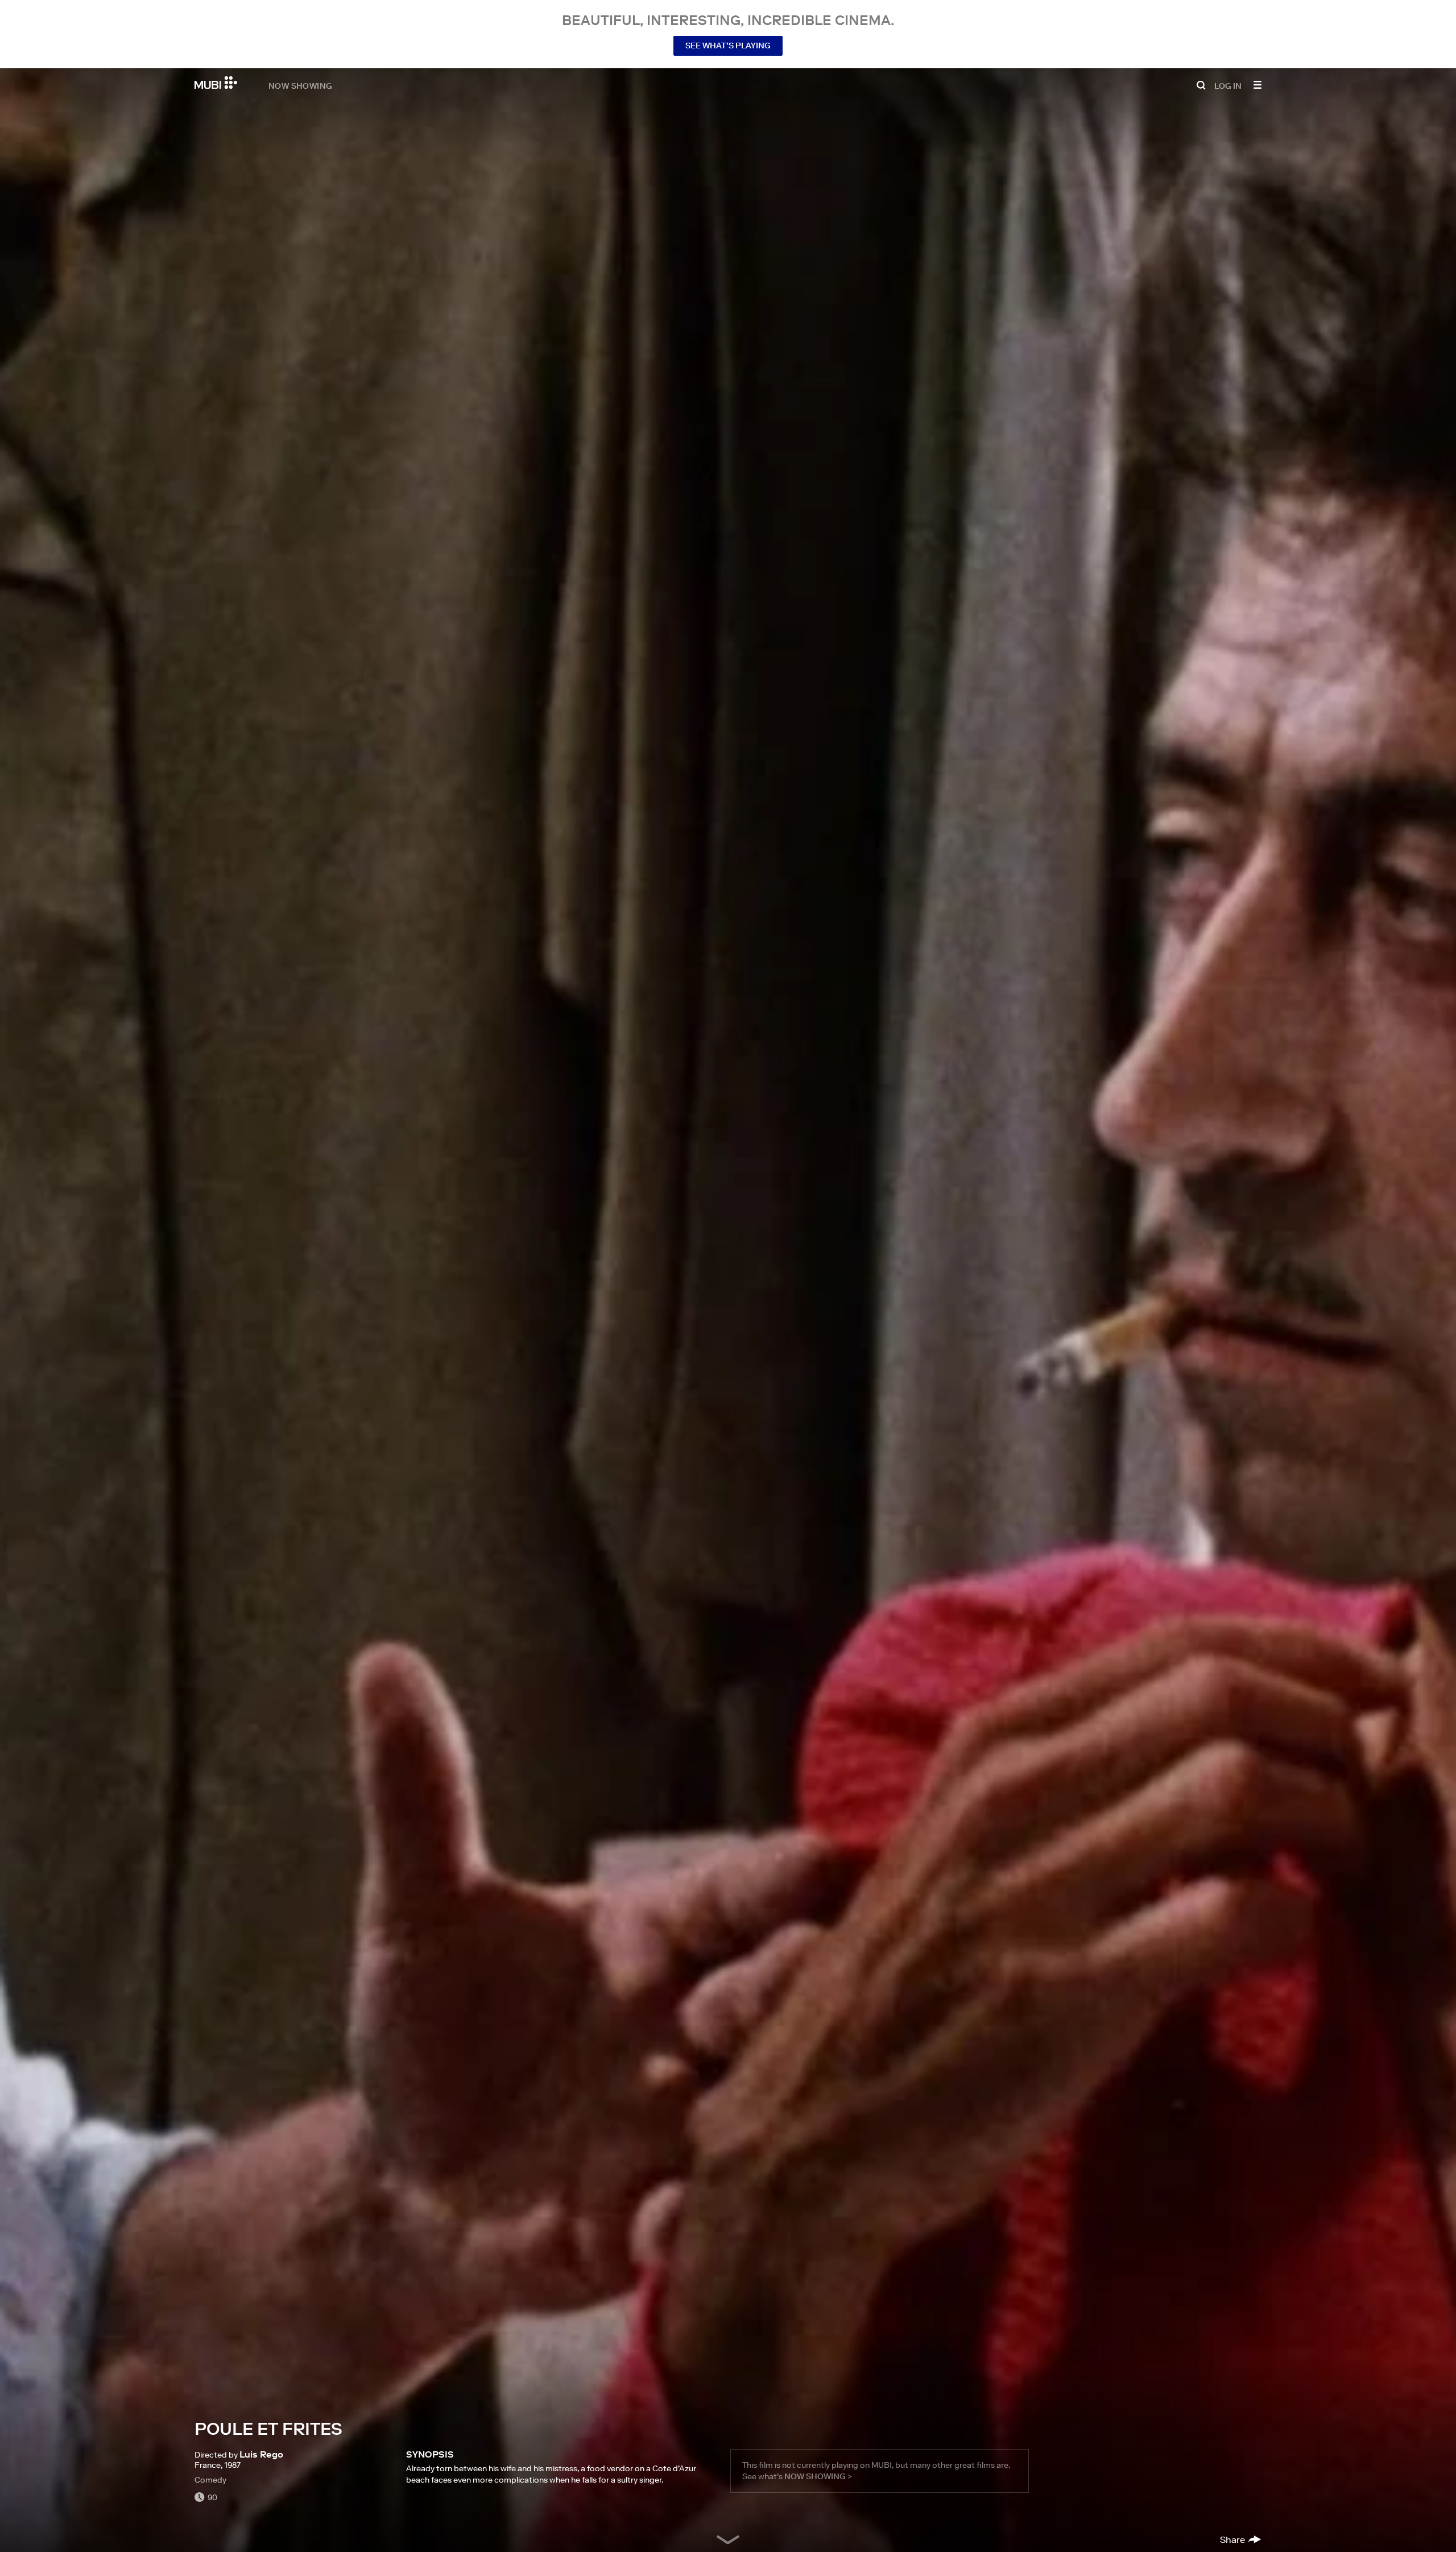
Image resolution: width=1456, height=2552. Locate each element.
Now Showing (300, 85)
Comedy (210, 2480)
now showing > (818, 2476)
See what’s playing (728, 46)
